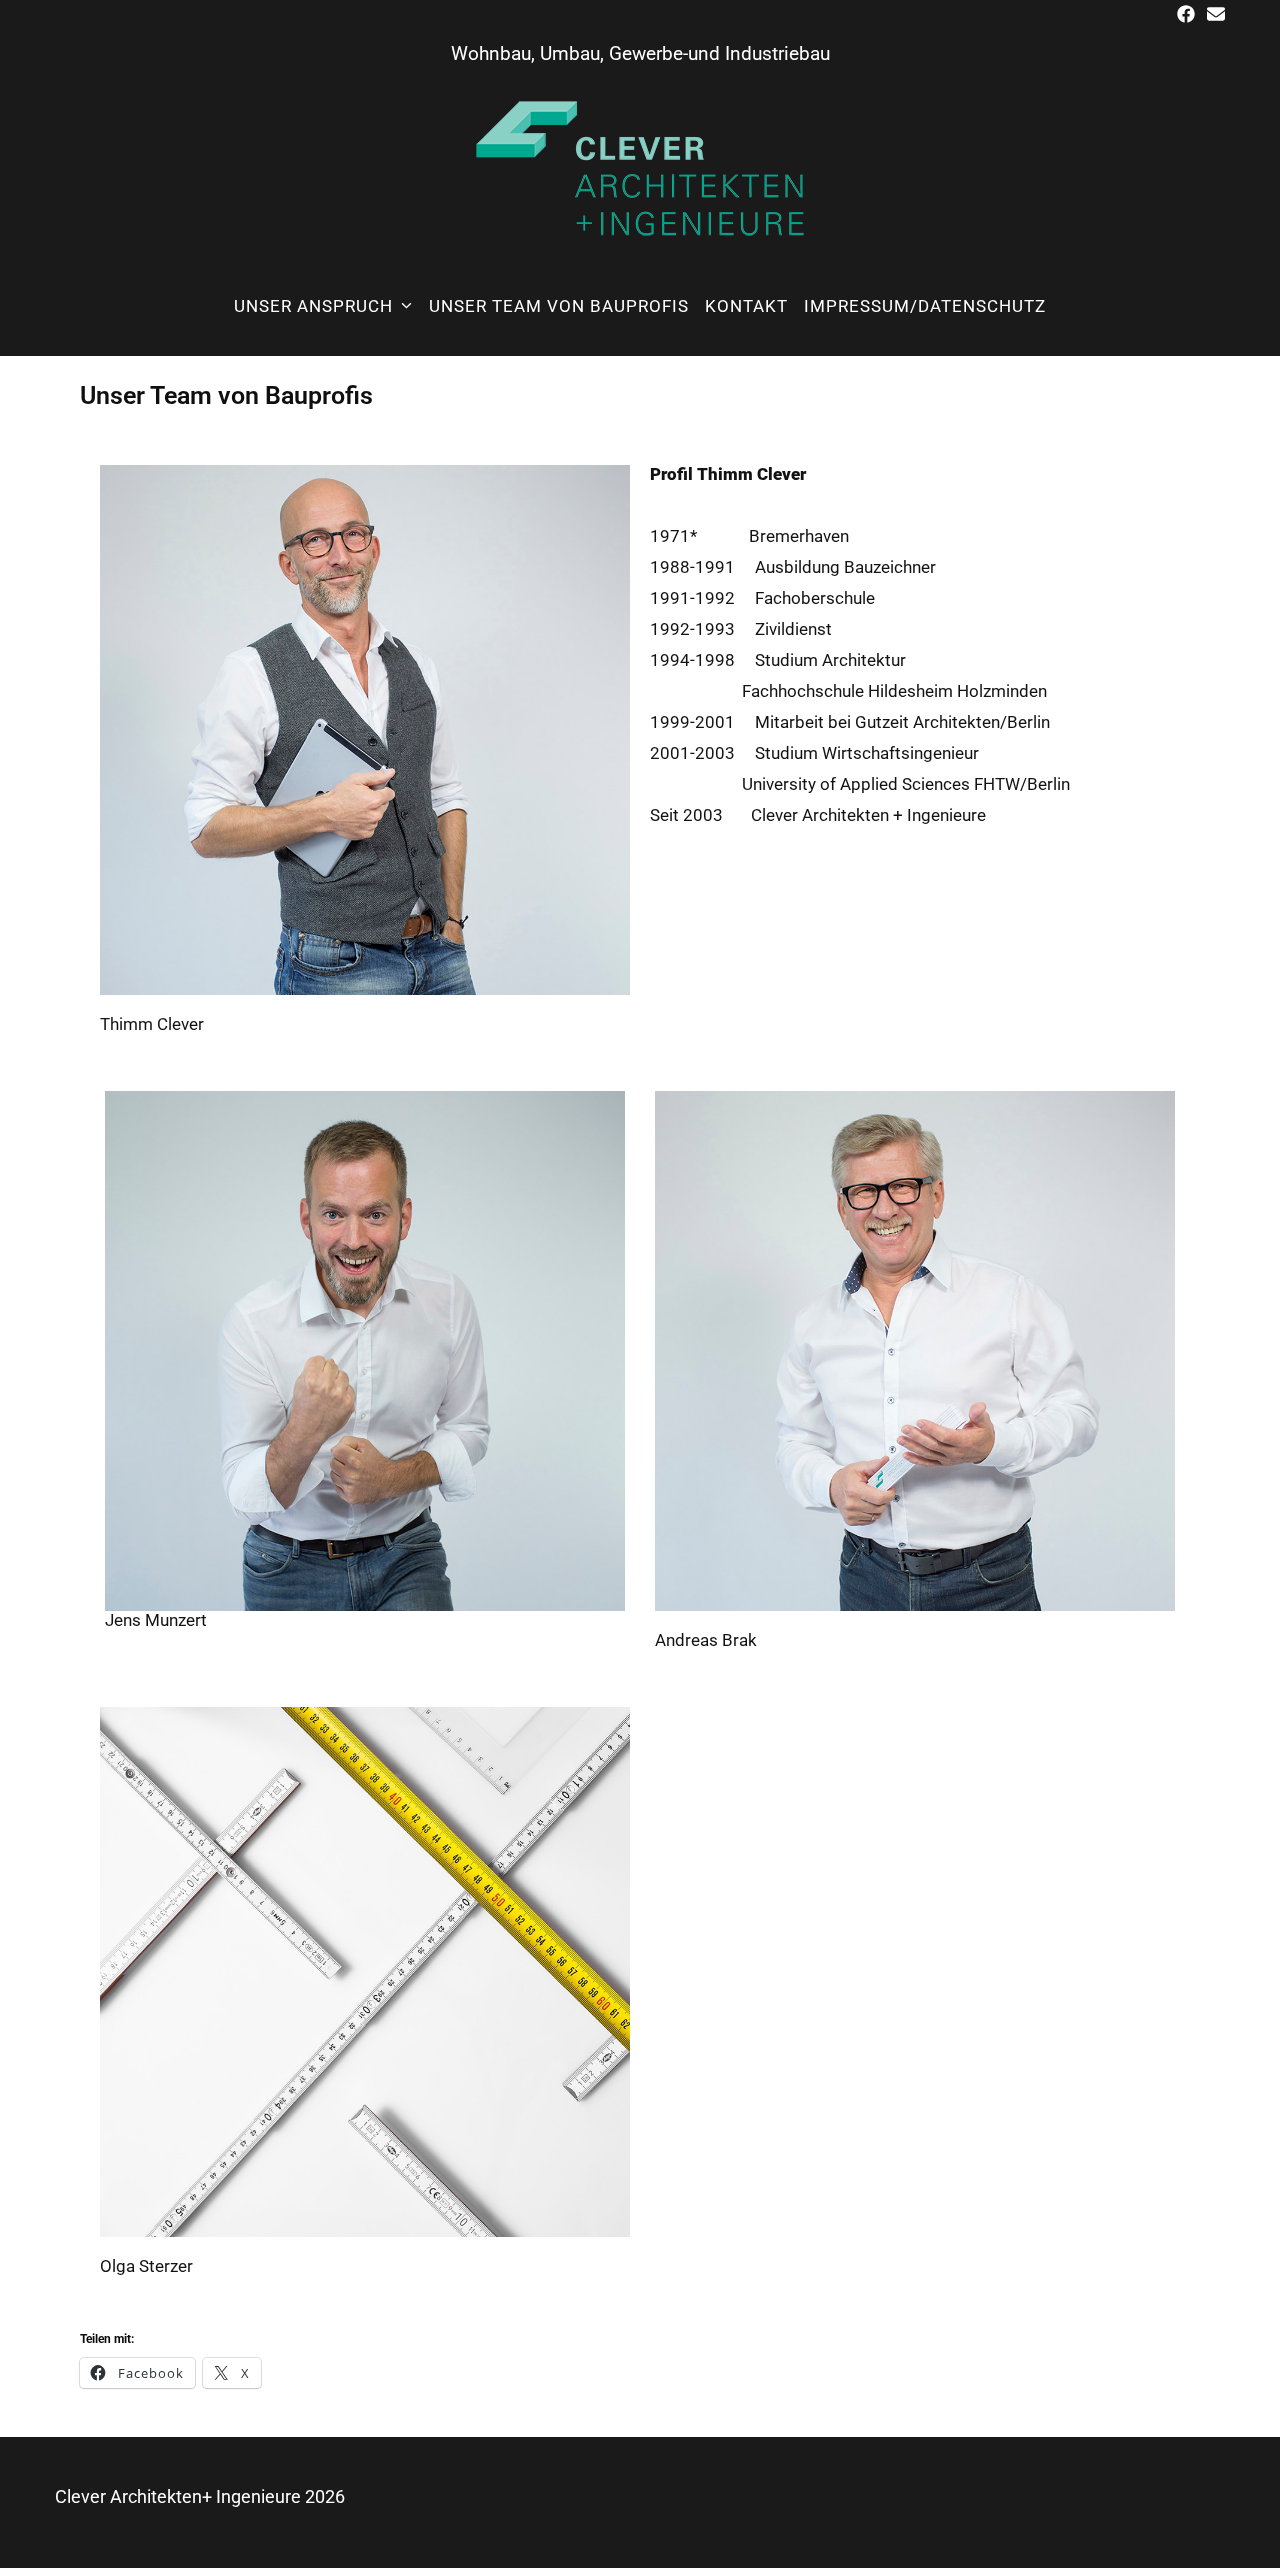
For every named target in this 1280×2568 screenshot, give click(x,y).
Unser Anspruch (313, 306)
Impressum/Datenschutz (925, 306)
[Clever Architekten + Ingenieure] (640, 166)
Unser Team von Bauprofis (559, 306)
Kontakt (746, 306)
